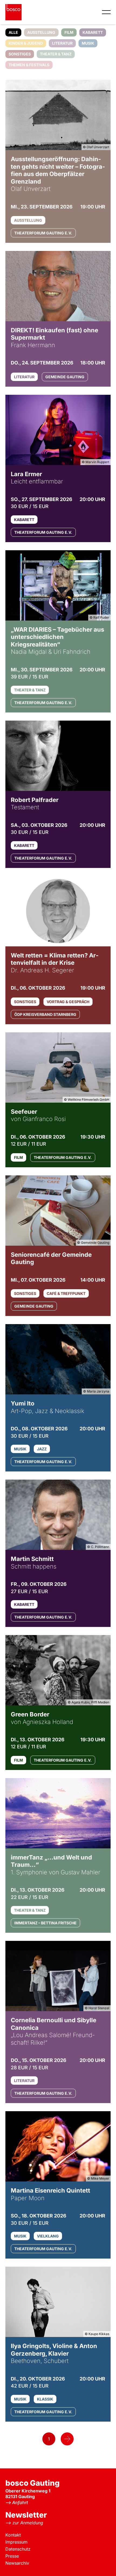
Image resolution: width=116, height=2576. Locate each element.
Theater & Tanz (56, 54)
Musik (88, 43)
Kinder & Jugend (26, 43)
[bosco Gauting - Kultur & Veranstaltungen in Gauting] (13, 12)
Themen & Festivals (29, 65)
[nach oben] (104, 2564)
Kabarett (93, 32)
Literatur (62, 43)
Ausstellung (41, 32)
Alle (13, 32)
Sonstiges (20, 54)
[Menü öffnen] (106, 12)
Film (69, 32)
